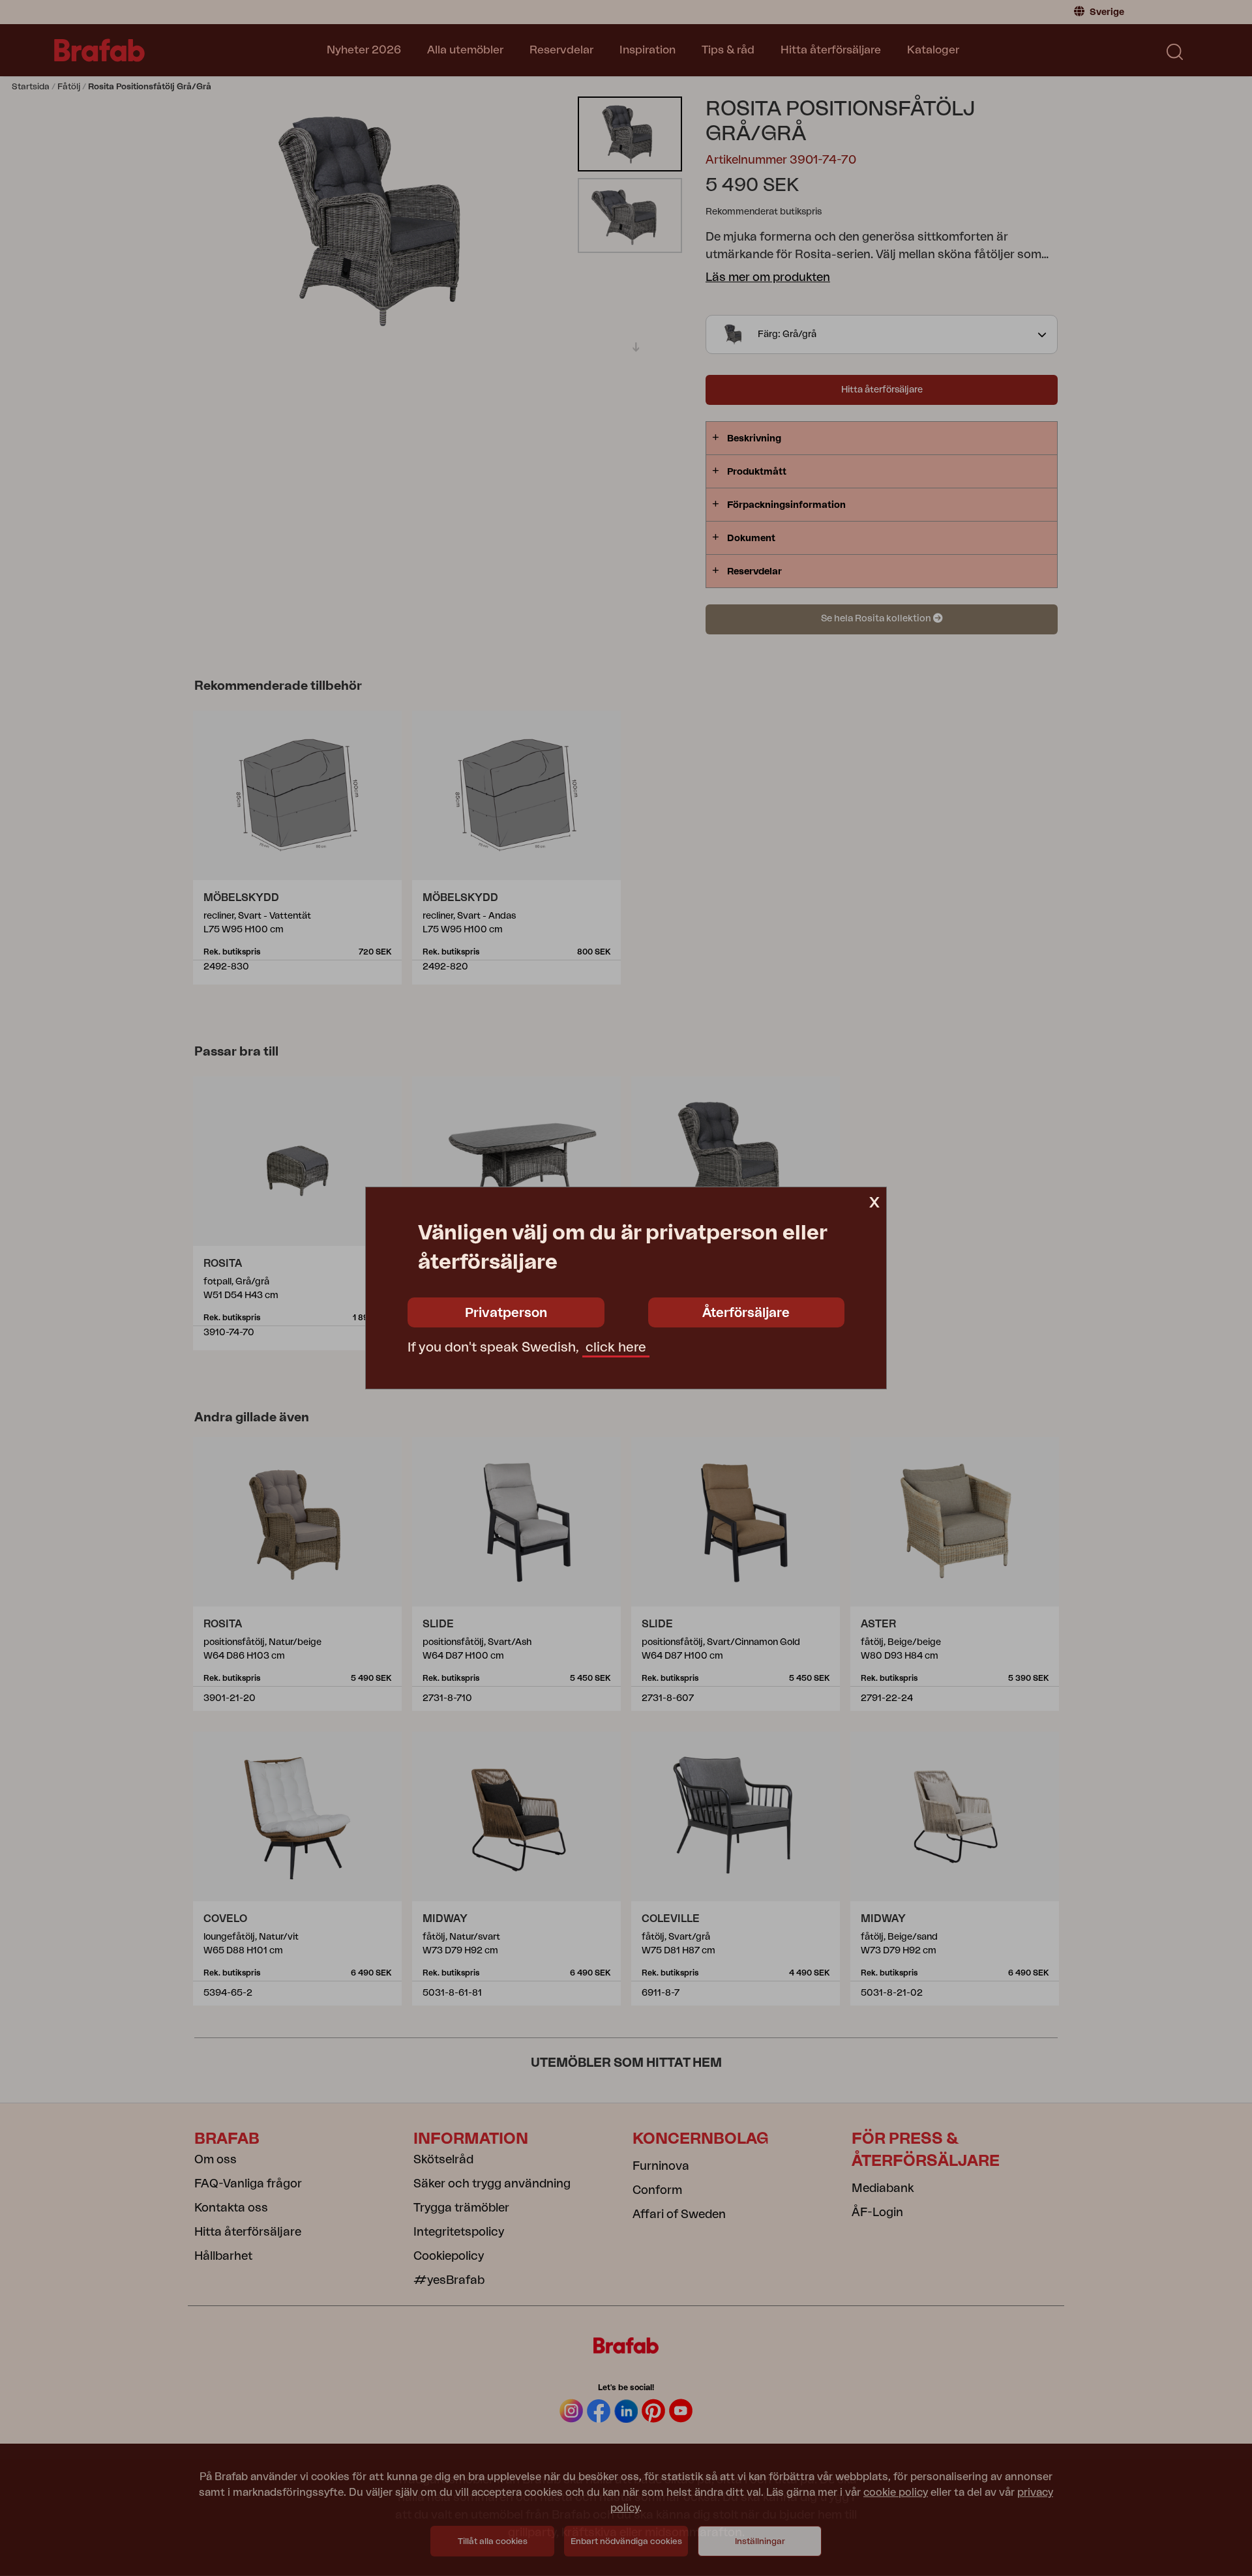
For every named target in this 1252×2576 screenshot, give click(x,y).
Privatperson (506, 1313)
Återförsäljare (746, 1313)
